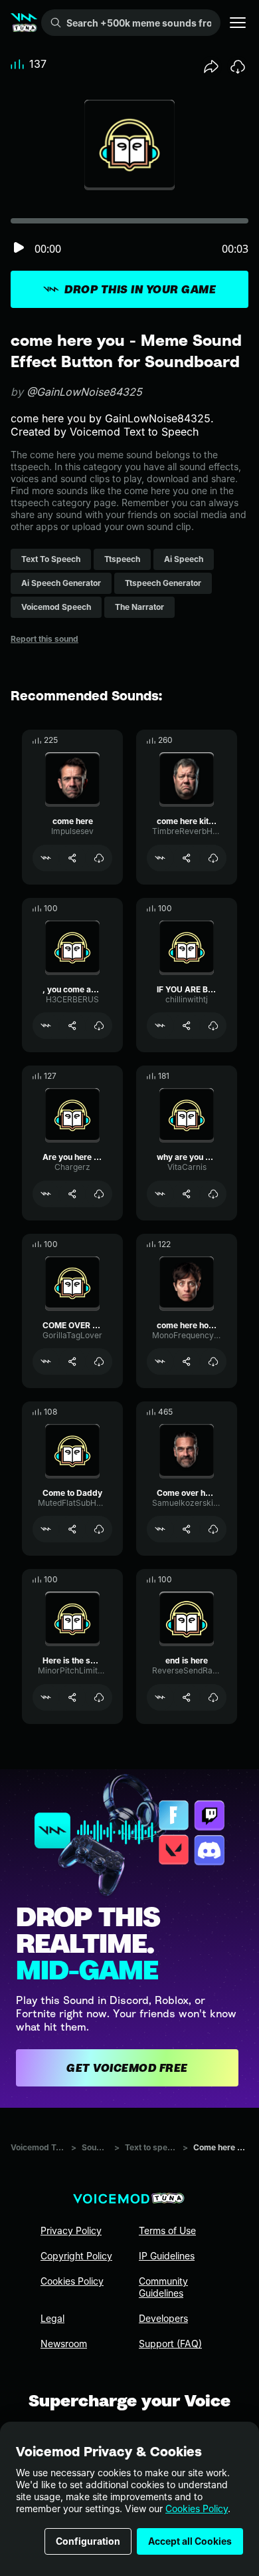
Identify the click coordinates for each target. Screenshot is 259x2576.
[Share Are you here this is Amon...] (72, 1194)
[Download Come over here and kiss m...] (213, 1529)
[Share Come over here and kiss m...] (187, 1529)
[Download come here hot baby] (213, 1361)
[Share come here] (72, 858)
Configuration (88, 2541)
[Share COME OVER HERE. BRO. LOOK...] (72, 1361)
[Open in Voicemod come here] (46, 858)
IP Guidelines (167, 2256)
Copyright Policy (76, 2256)
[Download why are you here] (213, 1194)
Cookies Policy (197, 2508)
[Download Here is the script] (99, 1697)
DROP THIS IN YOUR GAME (140, 289)
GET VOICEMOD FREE (127, 2068)
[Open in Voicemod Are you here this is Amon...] (46, 1194)
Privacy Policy (71, 2230)
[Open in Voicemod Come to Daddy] (46, 1529)
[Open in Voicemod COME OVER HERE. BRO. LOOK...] (46, 1361)
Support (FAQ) (170, 2344)
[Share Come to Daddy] (72, 1529)
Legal (52, 2318)
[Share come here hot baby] (187, 1361)
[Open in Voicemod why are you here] (160, 1194)
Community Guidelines (163, 2287)
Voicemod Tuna (38, 2147)
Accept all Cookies (190, 2541)
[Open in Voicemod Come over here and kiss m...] (160, 1529)
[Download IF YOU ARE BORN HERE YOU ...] (213, 1026)
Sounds (95, 2147)
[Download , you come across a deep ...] (99, 1026)
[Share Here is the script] (72, 1697)
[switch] (19, 248)
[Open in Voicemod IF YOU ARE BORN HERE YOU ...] (160, 1026)
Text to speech (151, 2147)
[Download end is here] (213, 1697)
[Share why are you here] (187, 1194)
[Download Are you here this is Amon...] (99, 1194)
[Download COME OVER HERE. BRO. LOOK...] (99, 1361)
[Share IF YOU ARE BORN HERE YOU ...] (187, 1026)
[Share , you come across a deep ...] (72, 1026)
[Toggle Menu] (238, 23)
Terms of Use (167, 2230)
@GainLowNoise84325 (84, 392)
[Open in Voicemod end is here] (160, 1697)
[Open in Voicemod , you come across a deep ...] (46, 1026)
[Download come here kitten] (213, 858)
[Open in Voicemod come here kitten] (160, 858)
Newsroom (64, 2344)
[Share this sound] (211, 67)
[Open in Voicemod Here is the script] (46, 1697)
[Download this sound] (238, 67)
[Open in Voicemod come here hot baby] (160, 1361)
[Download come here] (99, 858)
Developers (163, 2318)
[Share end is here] (187, 1697)
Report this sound (44, 639)
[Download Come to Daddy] (99, 1529)
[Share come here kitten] (187, 858)
